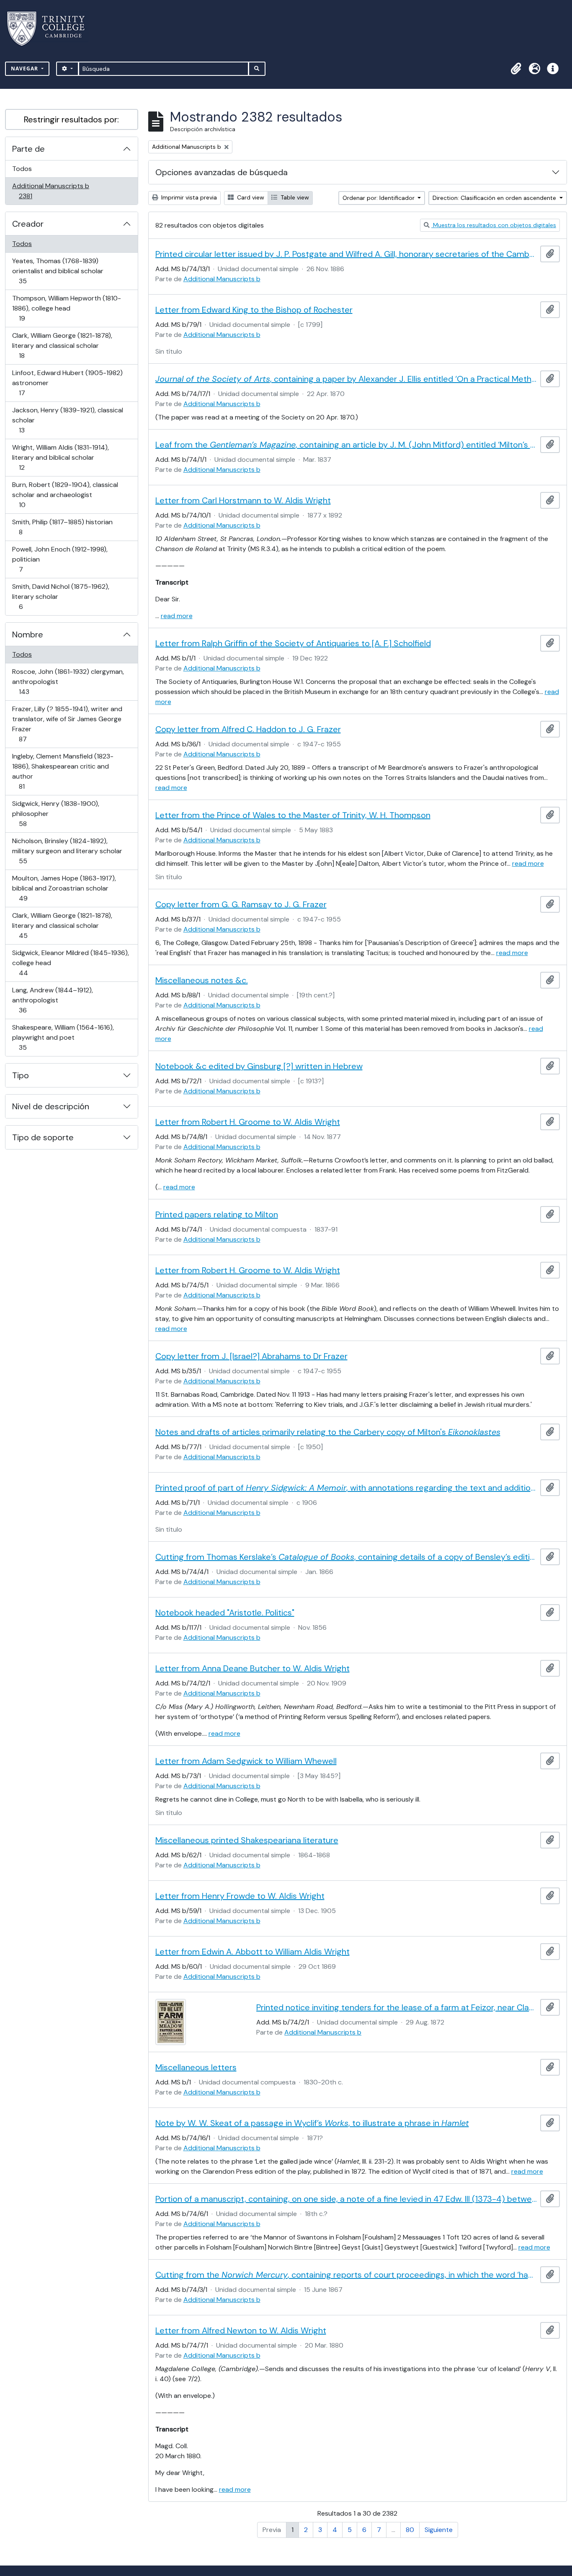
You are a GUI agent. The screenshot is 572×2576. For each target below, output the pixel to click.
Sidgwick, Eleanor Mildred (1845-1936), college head (70, 963)
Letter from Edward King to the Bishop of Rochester (254, 310)
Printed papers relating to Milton (217, 1214)
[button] (516, 69)
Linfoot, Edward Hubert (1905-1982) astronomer (67, 383)
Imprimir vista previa (188, 197)
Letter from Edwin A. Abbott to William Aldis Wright (253, 1952)
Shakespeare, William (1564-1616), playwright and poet (63, 1037)
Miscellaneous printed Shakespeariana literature (247, 1840)
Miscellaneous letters (196, 2067)
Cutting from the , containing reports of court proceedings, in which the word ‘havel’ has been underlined (346, 2275)
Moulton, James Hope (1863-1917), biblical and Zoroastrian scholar (64, 888)
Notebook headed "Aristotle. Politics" (225, 1613)
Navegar (25, 69)
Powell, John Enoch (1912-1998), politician (60, 559)
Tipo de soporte (43, 1137)
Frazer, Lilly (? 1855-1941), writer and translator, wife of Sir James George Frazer (67, 724)
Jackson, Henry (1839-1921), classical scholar (67, 420)
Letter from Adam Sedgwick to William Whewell (246, 1761)
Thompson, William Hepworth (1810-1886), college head (66, 308)
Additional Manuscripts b (50, 191)
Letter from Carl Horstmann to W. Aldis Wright (243, 500)
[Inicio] (51, 29)
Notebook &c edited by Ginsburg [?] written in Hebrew (259, 1066)
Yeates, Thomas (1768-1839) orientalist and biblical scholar (58, 271)
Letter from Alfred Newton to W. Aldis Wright (241, 2330)
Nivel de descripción (51, 1106)
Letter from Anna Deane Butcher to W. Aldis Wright (253, 1668)
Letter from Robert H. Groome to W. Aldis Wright (248, 1122)
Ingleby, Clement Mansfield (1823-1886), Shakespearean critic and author (63, 771)
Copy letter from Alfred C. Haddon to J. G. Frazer (248, 729)
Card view (250, 197)
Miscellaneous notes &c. (202, 980)
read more (177, 616)
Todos (22, 169)
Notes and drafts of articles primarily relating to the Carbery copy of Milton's (328, 1432)
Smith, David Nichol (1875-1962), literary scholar (61, 596)
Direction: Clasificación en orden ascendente (495, 198)
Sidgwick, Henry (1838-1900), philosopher (55, 813)
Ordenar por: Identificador (379, 198)
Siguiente (439, 2530)
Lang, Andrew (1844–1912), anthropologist (52, 1000)
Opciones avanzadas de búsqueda (222, 172)
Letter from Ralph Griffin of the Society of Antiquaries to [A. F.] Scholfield (293, 643)
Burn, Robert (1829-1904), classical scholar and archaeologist (65, 494)
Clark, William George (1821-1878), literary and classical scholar (62, 345)
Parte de (28, 149)
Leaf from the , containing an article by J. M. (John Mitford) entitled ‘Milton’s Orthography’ (346, 445)
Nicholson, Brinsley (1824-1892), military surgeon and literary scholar (67, 851)
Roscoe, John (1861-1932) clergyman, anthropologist (68, 681)
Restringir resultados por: (71, 119)
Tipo (21, 1075)
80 (410, 2530)
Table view (294, 197)
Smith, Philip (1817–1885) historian (62, 527)
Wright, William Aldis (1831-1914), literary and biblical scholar (60, 457)
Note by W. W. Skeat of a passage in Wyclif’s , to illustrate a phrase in (312, 2123)
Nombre (28, 634)
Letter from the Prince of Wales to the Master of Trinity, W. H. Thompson (293, 815)
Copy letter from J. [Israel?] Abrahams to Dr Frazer (251, 1356)
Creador (28, 224)
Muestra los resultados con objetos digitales (494, 225)
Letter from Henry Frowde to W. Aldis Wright (240, 1896)
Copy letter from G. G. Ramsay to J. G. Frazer (241, 904)
